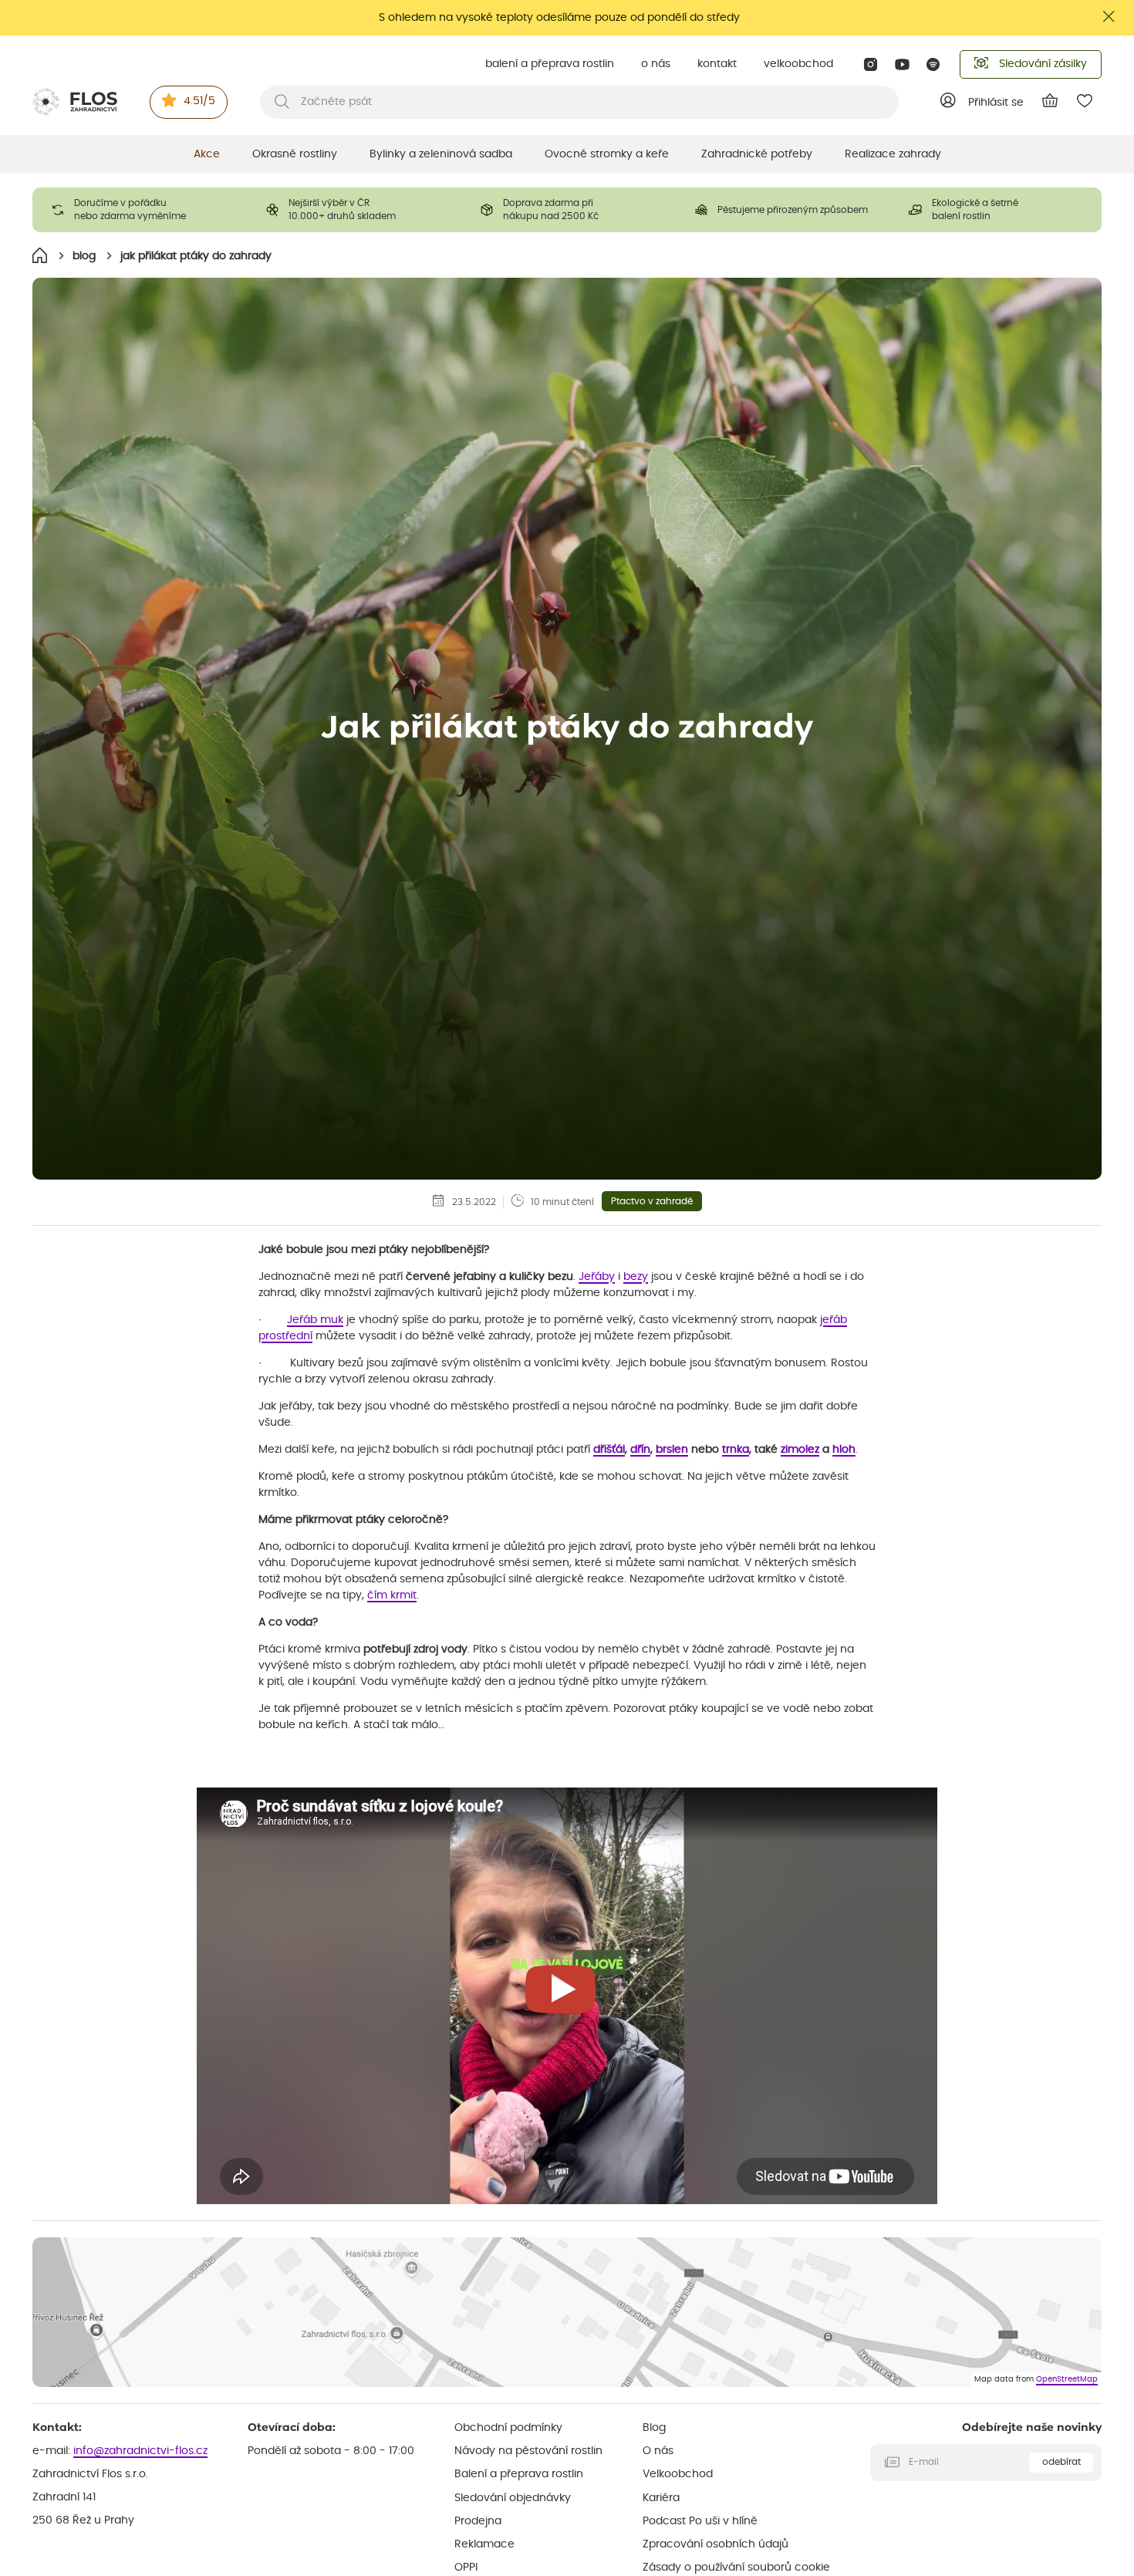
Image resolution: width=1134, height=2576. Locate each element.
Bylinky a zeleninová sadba (441, 154)
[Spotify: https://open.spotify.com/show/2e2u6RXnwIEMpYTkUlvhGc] (934, 64)
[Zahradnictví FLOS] (75, 102)
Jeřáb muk (315, 1320)
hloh (844, 1450)
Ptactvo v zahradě (652, 1201)
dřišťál (609, 1450)
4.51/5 (199, 101)
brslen (672, 1450)
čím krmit (392, 1595)
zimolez (800, 1450)
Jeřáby (597, 1277)
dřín (640, 1450)
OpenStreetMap (1067, 2379)
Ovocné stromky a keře (607, 154)
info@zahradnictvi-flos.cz (140, 2451)
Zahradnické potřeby (757, 154)
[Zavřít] (1109, 17)
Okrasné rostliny (295, 154)
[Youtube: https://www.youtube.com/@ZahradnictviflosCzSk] (902, 64)
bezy (636, 1277)
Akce (207, 154)
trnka (736, 1450)
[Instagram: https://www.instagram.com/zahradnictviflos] (871, 64)
